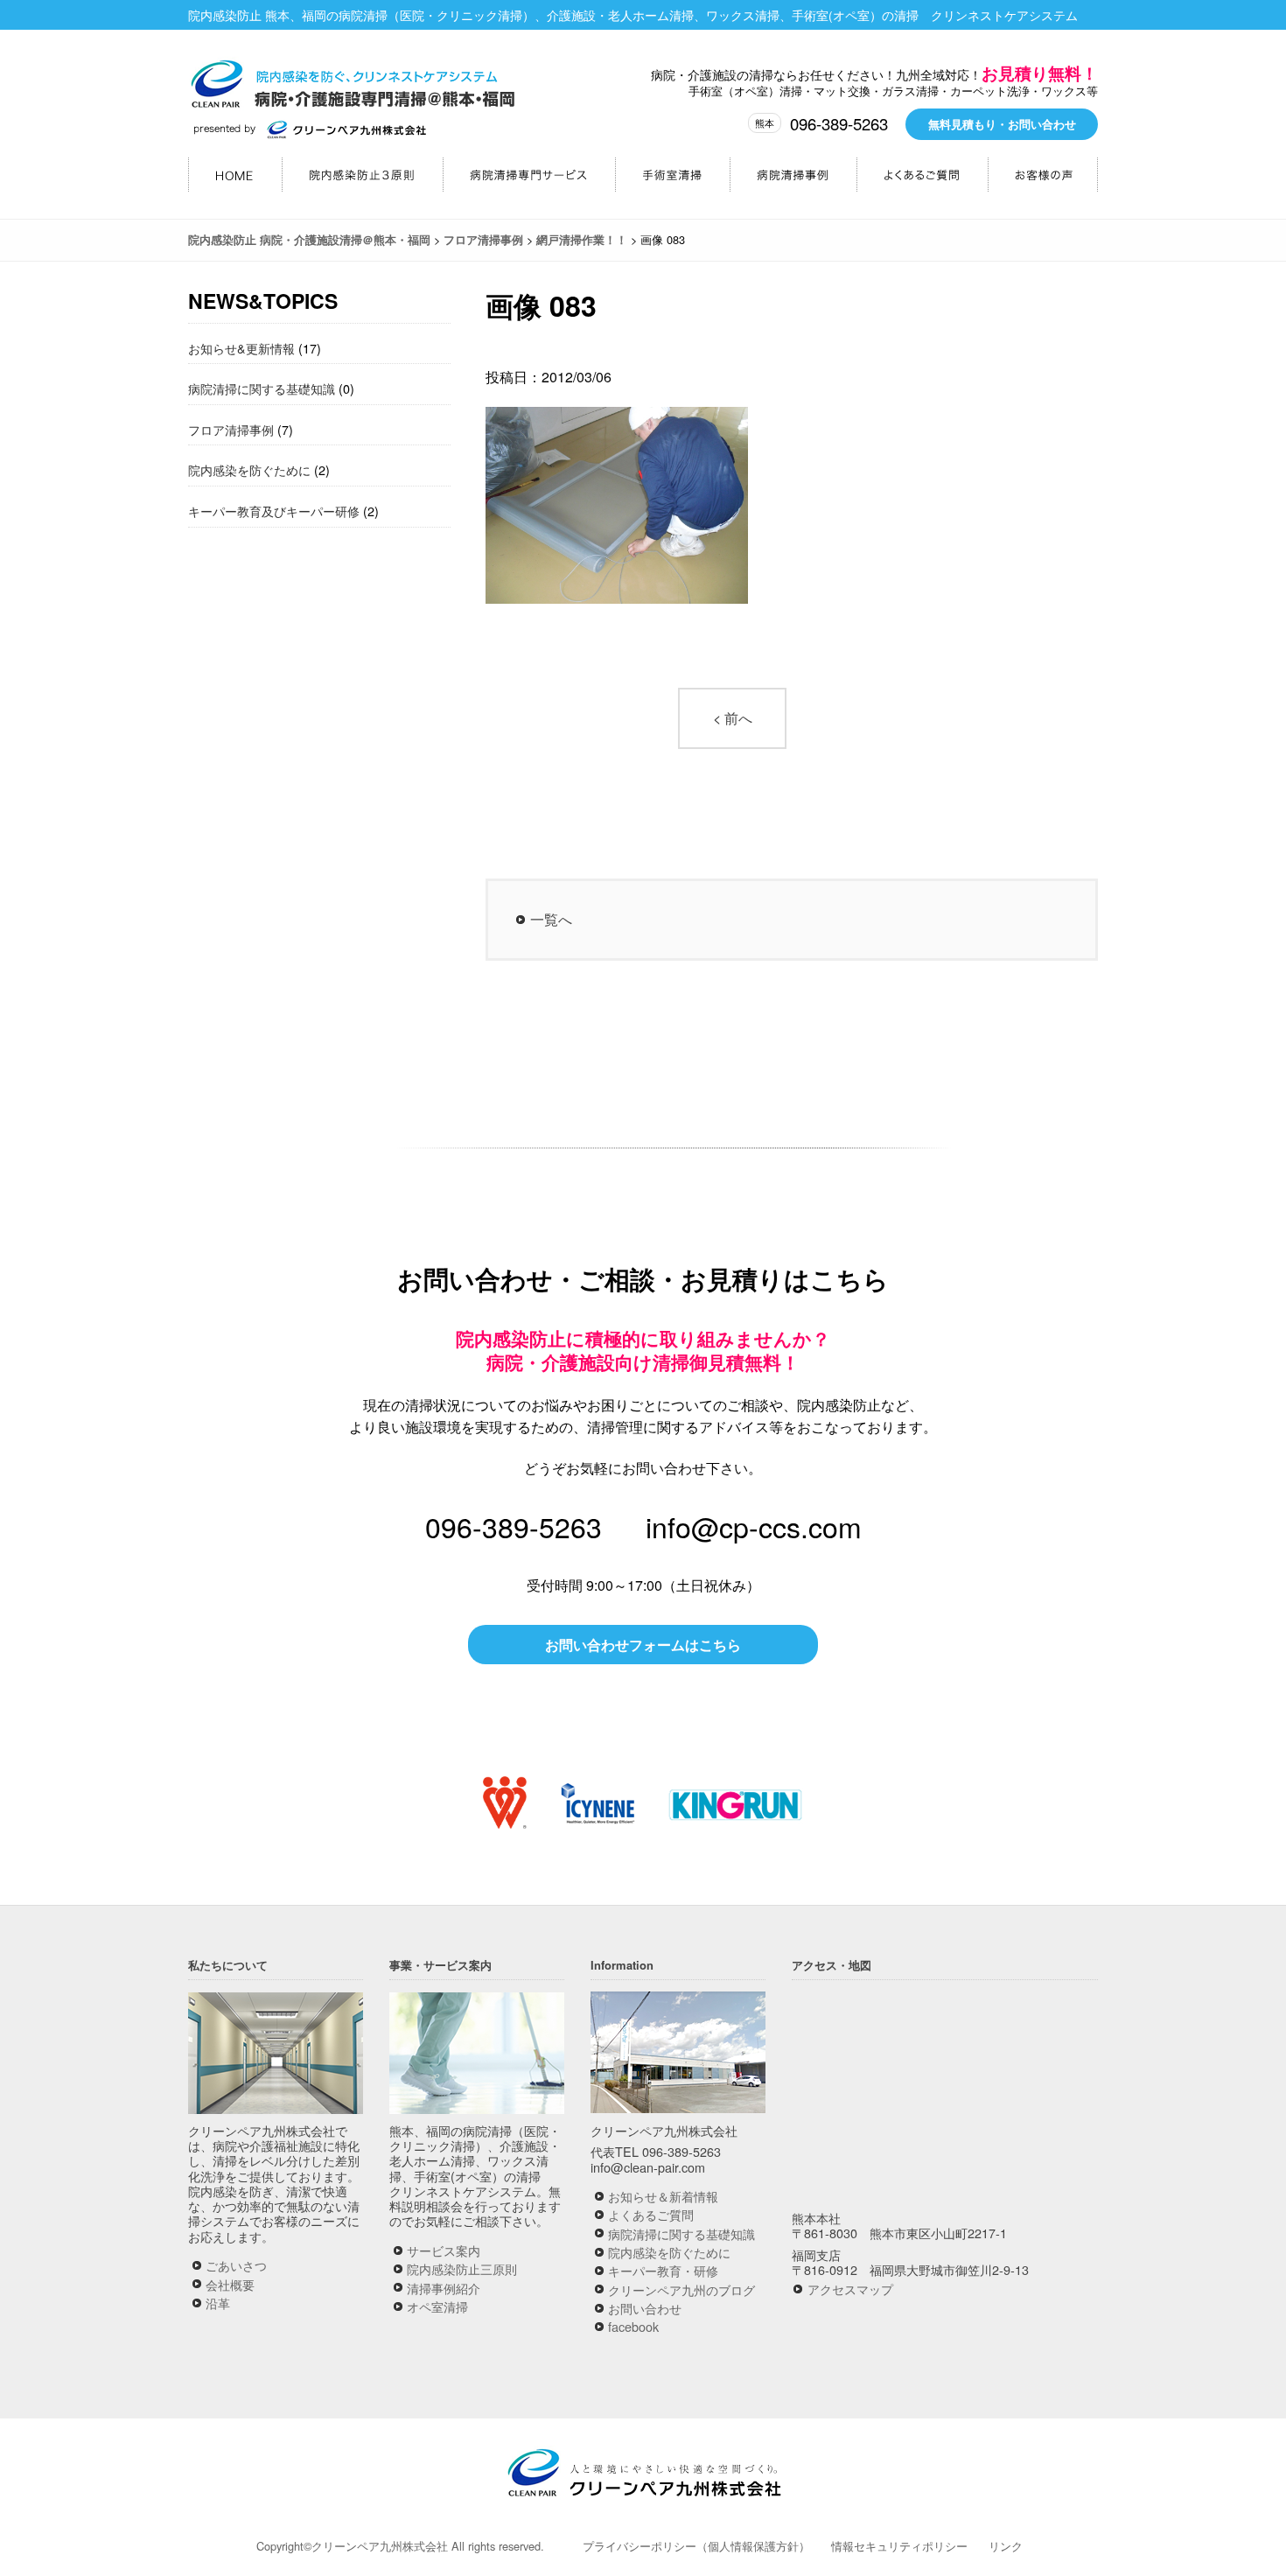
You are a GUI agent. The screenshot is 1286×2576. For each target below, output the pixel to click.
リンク (1006, 2546)
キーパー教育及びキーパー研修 (274, 511)
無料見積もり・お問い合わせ (1002, 124)
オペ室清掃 (437, 2306)
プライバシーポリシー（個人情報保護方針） (696, 2546)
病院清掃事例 (793, 175)
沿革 (218, 2303)
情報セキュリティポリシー (899, 2546)
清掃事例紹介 (444, 2288)
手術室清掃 (672, 175)
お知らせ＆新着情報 (663, 2196)
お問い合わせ (645, 2308)
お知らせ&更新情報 (241, 348)
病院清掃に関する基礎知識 (262, 388)
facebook (633, 2326)
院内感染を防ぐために (249, 469)
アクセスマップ (850, 2289)
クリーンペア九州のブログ (681, 2289)
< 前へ (733, 718)
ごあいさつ (236, 2265)
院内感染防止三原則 (462, 2268)
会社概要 (230, 2284)
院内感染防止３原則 (362, 175)
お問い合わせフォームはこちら (643, 1645)
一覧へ (551, 919)
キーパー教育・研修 (663, 2270)
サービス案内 (444, 2250)
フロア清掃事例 (231, 429)
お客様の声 (1043, 175)
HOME (235, 175)
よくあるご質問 (922, 175)
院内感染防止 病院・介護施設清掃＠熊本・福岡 (354, 91)
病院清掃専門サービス (529, 175)
